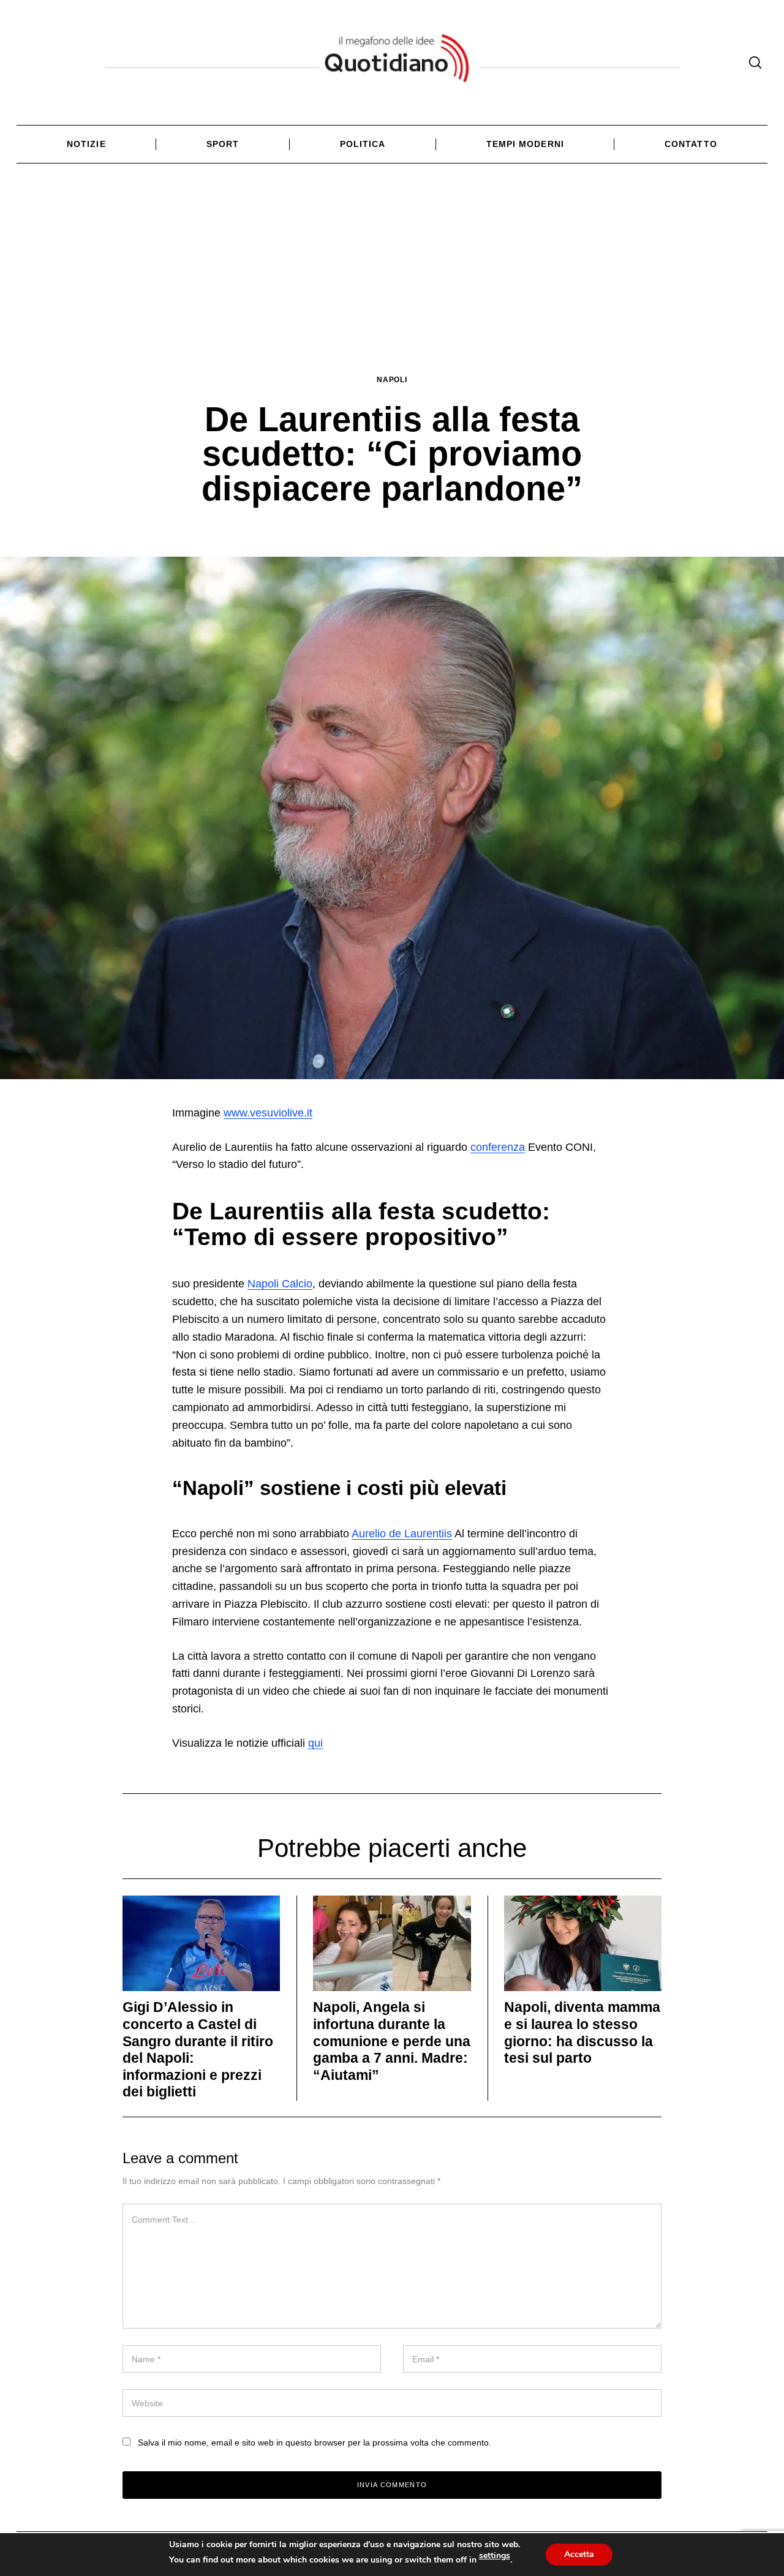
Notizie (86, 144)
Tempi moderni (525, 144)
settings (495, 2556)
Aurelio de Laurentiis (402, 1534)
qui (315, 1743)
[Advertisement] (392, 282)
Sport (223, 144)
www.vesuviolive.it (268, 1113)
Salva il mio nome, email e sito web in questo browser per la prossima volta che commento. (315, 2442)
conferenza (498, 1147)
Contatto (691, 144)
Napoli (392, 379)
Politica (363, 144)
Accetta (579, 2554)
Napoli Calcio (280, 1284)
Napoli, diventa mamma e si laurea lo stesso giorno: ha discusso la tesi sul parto (582, 2032)
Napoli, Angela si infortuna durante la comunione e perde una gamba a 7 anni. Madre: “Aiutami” (392, 2041)
